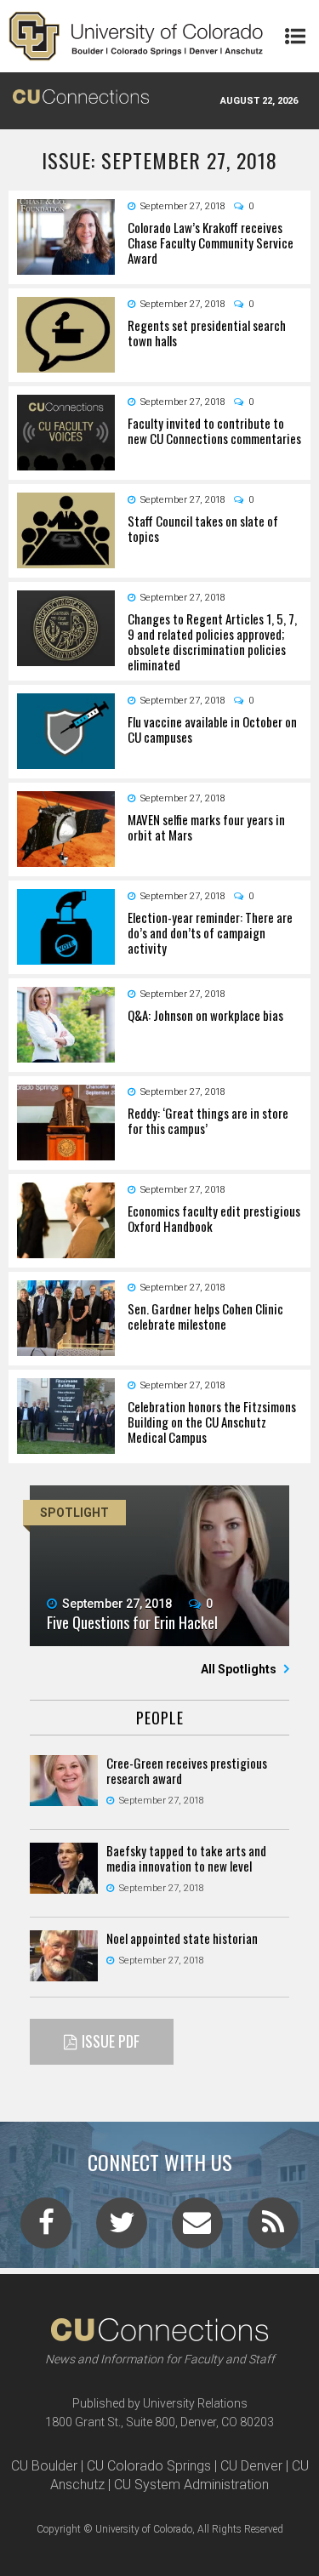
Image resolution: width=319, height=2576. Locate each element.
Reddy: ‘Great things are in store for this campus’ (208, 1120)
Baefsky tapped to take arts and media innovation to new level (186, 1858)
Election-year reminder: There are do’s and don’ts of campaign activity (210, 932)
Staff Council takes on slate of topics (203, 528)
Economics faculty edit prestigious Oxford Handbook (214, 1218)
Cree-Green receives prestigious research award (187, 1770)
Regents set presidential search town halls (207, 333)
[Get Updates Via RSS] (273, 2228)
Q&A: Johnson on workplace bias (205, 1015)
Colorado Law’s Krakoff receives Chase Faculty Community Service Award (211, 242)
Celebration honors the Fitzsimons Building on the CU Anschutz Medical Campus (212, 1422)
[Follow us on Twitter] (122, 2228)
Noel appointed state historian (182, 1938)
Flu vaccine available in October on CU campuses (212, 729)
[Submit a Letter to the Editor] (197, 2228)
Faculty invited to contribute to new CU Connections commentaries (214, 430)
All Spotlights (240, 1669)
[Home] (136, 36)
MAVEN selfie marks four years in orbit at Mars (206, 827)
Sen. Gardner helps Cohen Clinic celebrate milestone (205, 1316)
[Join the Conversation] (46, 2228)
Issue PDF (111, 2041)
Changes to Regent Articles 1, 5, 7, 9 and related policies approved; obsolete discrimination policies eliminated (212, 641)
